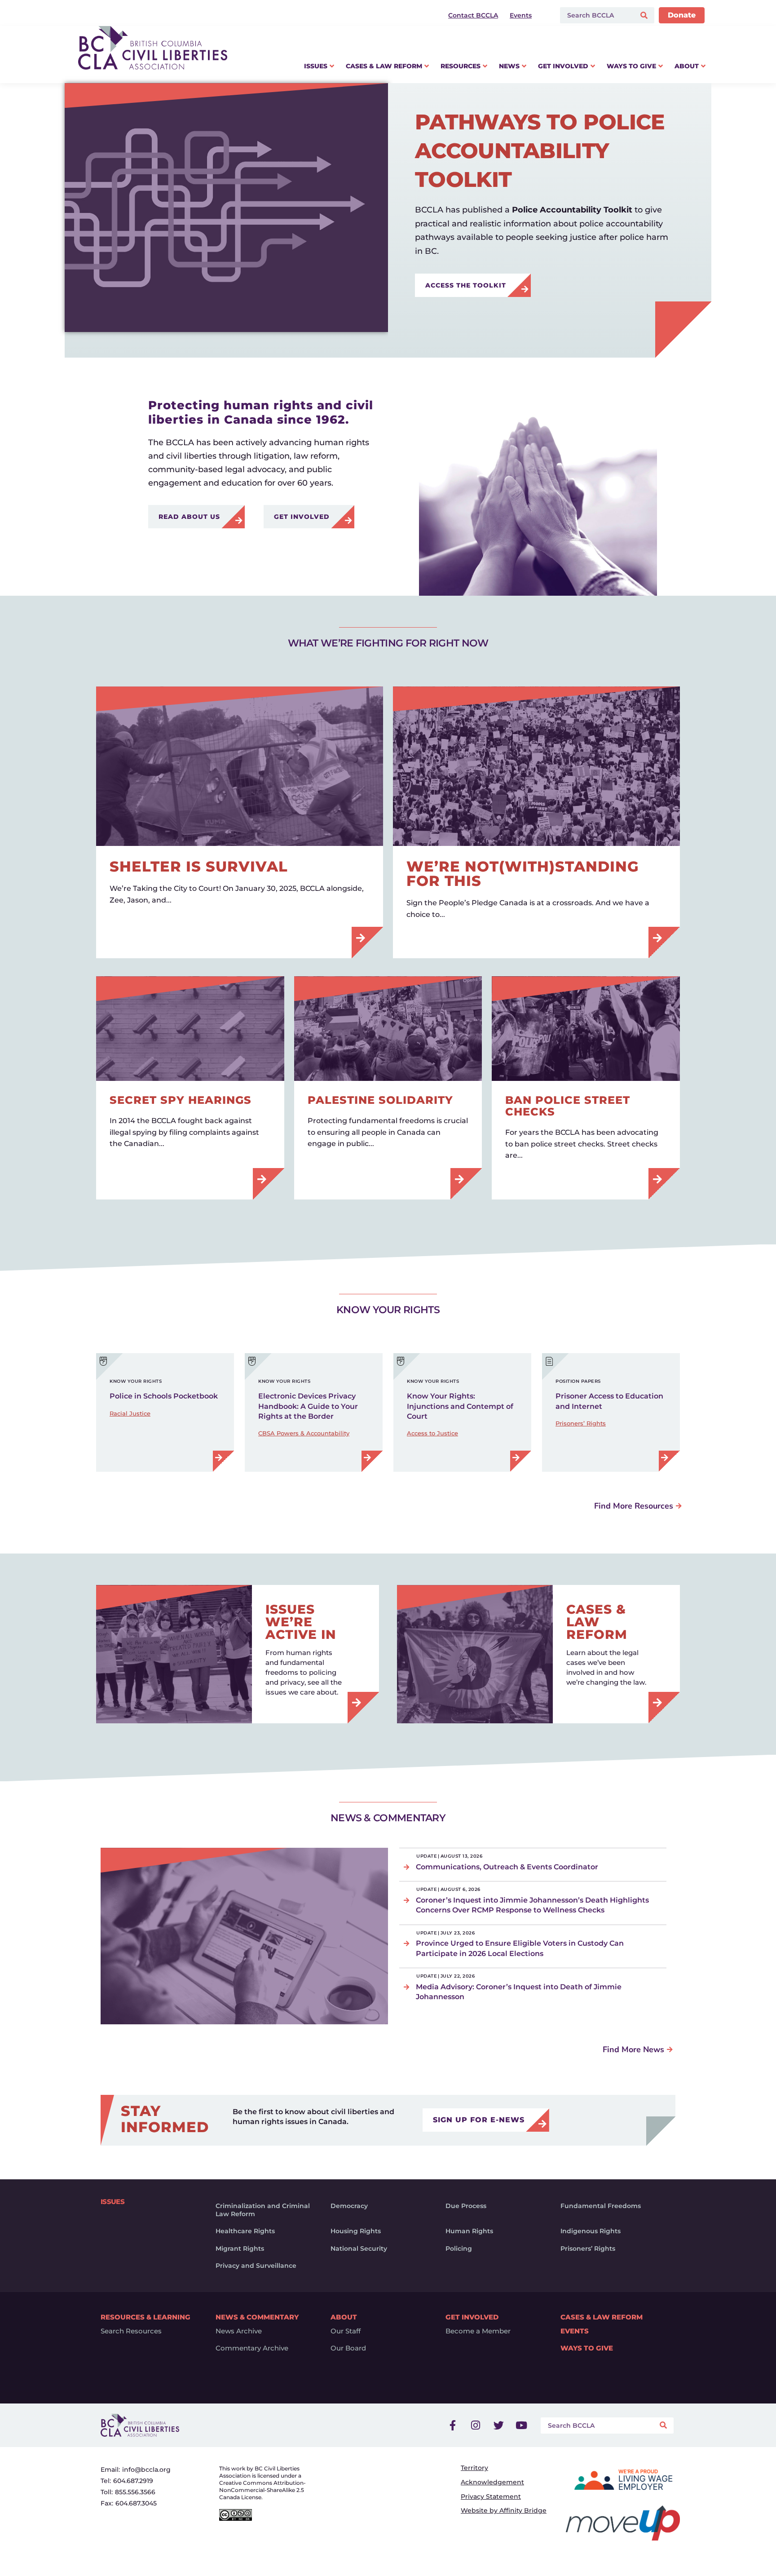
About (344, 2317)
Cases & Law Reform (602, 2317)
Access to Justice (432, 1433)
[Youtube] (521, 2426)
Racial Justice (130, 1413)
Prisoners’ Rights (581, 1423)
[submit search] (645, 15)
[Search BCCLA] (596, 15)
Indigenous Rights (591, 2231)
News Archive (239, 2331)
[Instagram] (476, 2426)
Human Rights (469, 2231)
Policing (459, 2248)
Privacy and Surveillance (256, 2266)
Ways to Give (587, 2348)
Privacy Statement (491, 2496)
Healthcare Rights (245, 2231)
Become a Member (478, 2331)
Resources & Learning (145, 2317)
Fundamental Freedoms (601, 2206)
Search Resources (131, 2331)
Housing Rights (356, 2231)
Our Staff (346, 2331)
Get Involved (472, 2317)
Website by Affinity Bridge (504, 2510)
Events (575, 2331)
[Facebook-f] (453, 2426)
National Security (359, 2248)
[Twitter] (498, 2426)
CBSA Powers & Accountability (304, 1433)
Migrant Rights (240, 2248)
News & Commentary (257, 2317)
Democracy (349, 2206)
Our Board (348, 2348)
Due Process (466, 2206)
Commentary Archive (252, 2348)
